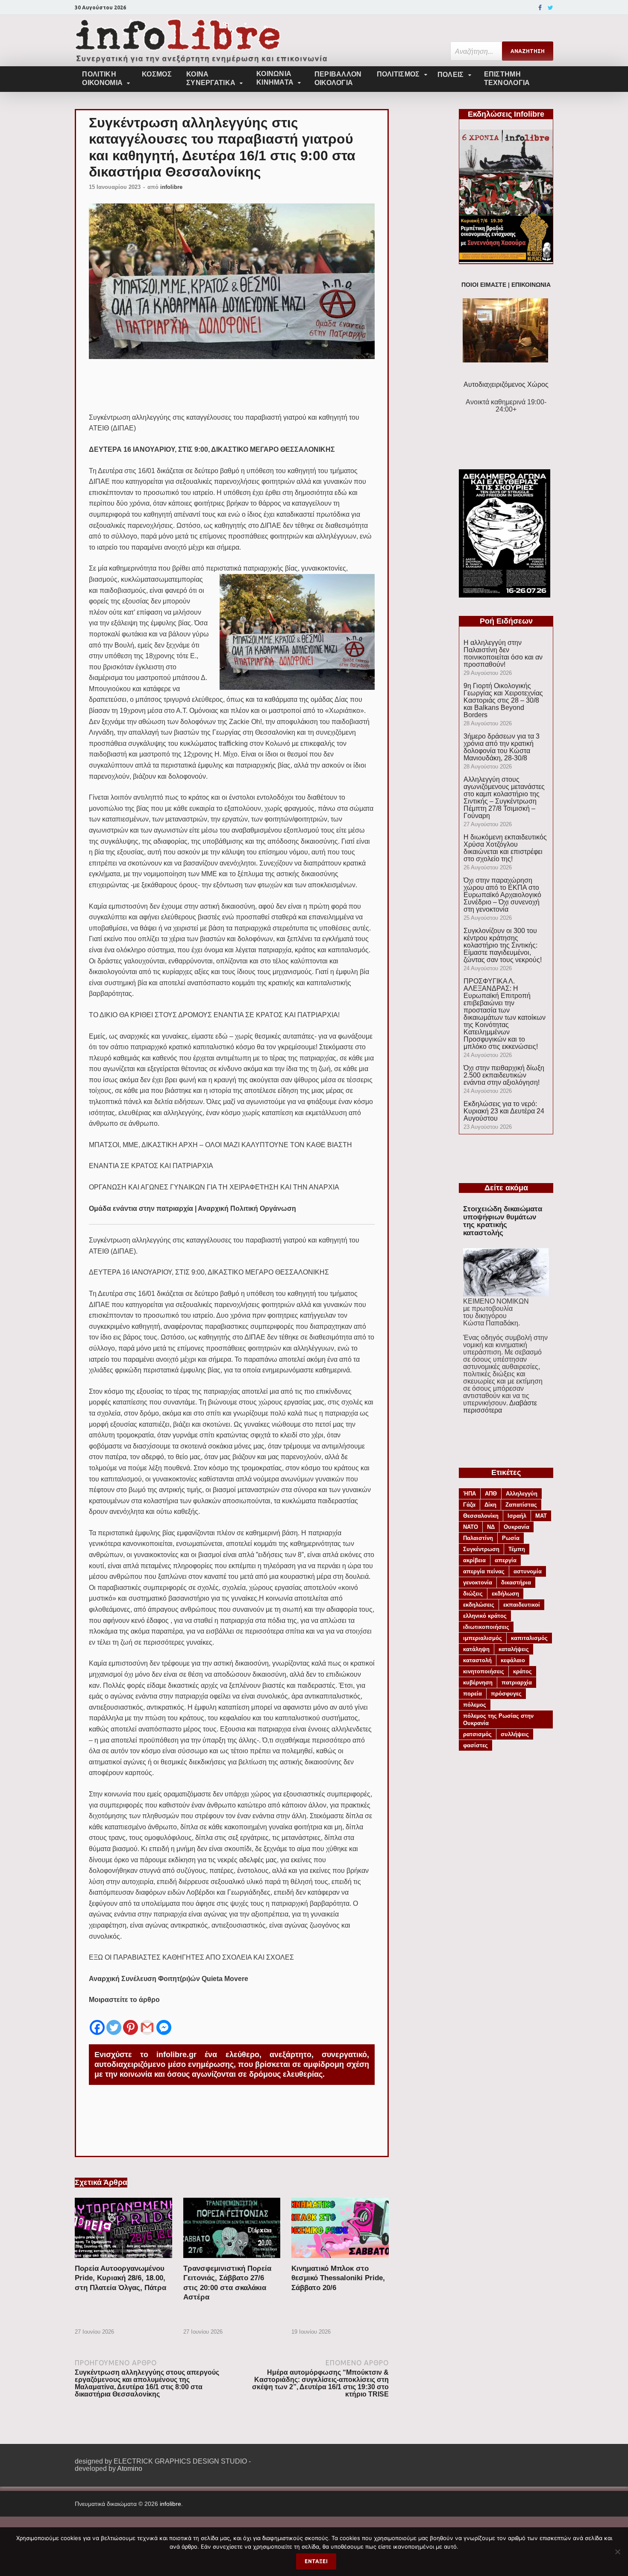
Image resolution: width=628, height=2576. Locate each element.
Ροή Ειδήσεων (506, 621)
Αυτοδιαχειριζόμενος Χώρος (506, 384)
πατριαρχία (517, 1682)
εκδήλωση (505, 1594)
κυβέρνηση (478, 1682)
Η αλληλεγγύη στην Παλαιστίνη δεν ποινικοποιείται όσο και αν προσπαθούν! (503, 654)
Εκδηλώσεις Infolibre (506, 114)
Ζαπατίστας (521, 1505)
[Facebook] (540, 8)
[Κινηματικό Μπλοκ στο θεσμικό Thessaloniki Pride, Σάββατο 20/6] (340, 2260)
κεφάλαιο (513, 1660)
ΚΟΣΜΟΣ (157, 74)
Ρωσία (511, 1538)
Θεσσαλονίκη (481, 1516)
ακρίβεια (474, 1560)
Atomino (130, 2469)
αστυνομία (528, 1571)
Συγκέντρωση (481, 1549)
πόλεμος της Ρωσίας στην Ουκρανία (498, 1719)
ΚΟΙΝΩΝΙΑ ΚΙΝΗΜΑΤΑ (275, 78)
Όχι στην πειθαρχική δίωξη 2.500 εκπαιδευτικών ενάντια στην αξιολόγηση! (504, 1075)
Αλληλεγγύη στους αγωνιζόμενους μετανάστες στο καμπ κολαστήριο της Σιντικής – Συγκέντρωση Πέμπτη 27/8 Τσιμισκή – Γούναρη (504, 798)
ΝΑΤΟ (471, 1527)
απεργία (506, 1560)
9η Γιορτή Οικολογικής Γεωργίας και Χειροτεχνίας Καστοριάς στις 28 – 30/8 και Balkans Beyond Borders (503, 700)
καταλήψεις (514, 1649)
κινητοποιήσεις (484, 1671)
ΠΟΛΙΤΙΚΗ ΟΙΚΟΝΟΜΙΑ (102, 78)
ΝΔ (491, 1527)
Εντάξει (316, 2561)
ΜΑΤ (541, 1516)
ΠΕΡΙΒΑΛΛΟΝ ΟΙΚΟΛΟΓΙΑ (338, 78)
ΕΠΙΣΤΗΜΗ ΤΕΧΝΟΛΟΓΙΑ (507, 78)
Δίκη (490, 1505)
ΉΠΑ (470, 1494)
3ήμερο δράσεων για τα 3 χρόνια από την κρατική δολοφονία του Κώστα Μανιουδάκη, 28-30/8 (502, 747)
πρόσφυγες (506, 1694)
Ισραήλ (517, 1516)
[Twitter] (550, 8)
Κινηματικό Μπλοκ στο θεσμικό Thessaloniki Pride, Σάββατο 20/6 (338, 2278)
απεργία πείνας (484, 1571)
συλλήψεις (515, 1734)
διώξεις (473, 1594)
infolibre (171, 187)
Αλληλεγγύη (522, 1494)
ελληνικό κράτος (485, 1616)
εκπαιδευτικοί (522, 1605)
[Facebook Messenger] (164, 2021)
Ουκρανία (516, 1527)
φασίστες (475, 1745)
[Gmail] (147, 2021)
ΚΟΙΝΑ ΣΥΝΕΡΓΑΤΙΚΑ (211, 78)
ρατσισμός (477, 1734)
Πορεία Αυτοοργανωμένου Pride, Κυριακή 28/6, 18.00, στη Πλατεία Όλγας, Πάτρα (120, 2278)
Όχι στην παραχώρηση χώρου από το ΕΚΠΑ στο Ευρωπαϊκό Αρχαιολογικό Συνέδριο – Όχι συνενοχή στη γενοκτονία (502, 895)
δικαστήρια (516, 1582)
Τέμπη (517, 1549)
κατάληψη (476, 1649)
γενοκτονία (478, 1582)
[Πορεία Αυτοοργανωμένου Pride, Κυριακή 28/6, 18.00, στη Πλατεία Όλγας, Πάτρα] (123, 2260)
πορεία (472, 1694)
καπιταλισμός (529, 1638)
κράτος (522, 1671)
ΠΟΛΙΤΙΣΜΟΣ (398, 74)
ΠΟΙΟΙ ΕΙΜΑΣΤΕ (484, 285)
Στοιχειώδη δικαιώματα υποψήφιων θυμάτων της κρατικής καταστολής (503, 1221)
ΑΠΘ (491, 1494)
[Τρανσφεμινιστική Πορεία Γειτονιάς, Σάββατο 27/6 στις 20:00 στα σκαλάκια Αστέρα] (232, 2260)
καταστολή (477, 1660)
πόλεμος (475, 1705)
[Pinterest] (131, 2021)
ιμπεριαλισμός (483, 1638)
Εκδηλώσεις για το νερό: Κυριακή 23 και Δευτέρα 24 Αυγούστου (504, 1111)
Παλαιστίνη (478, 1538)
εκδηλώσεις (479, 1605)
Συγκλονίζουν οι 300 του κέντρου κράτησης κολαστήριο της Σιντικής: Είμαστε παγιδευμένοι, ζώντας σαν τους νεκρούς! (503, 945)
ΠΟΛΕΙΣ (451, 75)
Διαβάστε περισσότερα (500, 1407)
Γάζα (469, 1505)
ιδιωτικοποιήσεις (486, 1627)
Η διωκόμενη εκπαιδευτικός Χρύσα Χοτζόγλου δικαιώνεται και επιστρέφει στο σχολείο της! (505, 848)
